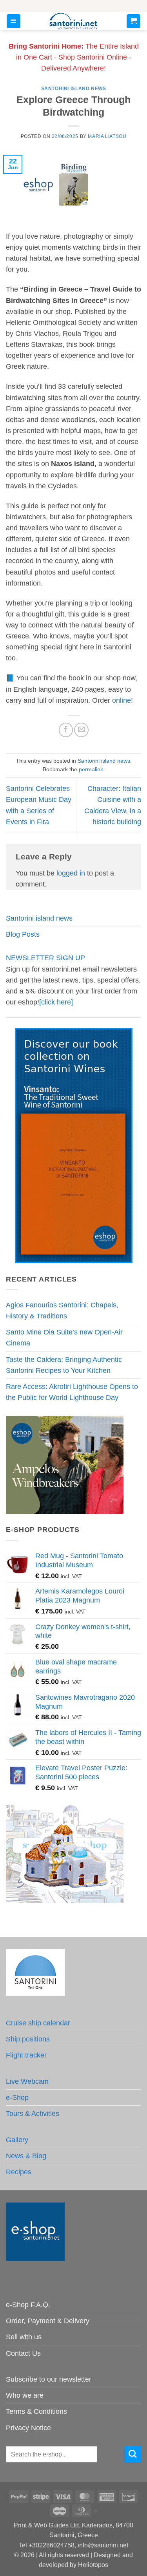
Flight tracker (26, 2055)
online (122, 700)
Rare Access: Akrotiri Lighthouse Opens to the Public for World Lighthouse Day (72, 1392)
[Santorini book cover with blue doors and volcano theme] (74, 1145)
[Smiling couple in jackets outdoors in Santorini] (65, 1464)
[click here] (56, 1002)
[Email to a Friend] (81, 730)
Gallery (17, 2140)
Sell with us (24, 2337)
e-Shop (17, 2097)
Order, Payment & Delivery (48, 2321)
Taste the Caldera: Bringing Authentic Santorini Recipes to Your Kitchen (64, 1365)
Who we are (25, 2395)
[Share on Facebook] (66, 730)
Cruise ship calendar (38, 2023)
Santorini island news (74, 89)
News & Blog (26, 2156)
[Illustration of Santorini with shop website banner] (65, 1853)
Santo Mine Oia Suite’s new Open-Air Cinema (64, 1338)
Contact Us (23, 2353)
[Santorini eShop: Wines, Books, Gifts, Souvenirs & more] (74, 21)
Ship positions (28, 2039)
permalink (91, 769)
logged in (71, 873)
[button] (14, 21)
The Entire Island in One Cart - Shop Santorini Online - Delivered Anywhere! (74, 57)
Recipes (19, 2172)
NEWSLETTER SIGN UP (45, 958)
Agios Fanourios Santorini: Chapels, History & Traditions (62, 1311)
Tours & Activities (33, 2114)
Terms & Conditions (36, 2411)
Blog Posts (23, 934)
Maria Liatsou (107, 136)
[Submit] (133, 2454)
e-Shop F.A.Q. (28, 2305)
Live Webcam (27, 2081)
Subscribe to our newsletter (49, 2379)
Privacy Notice (28, 2428)
